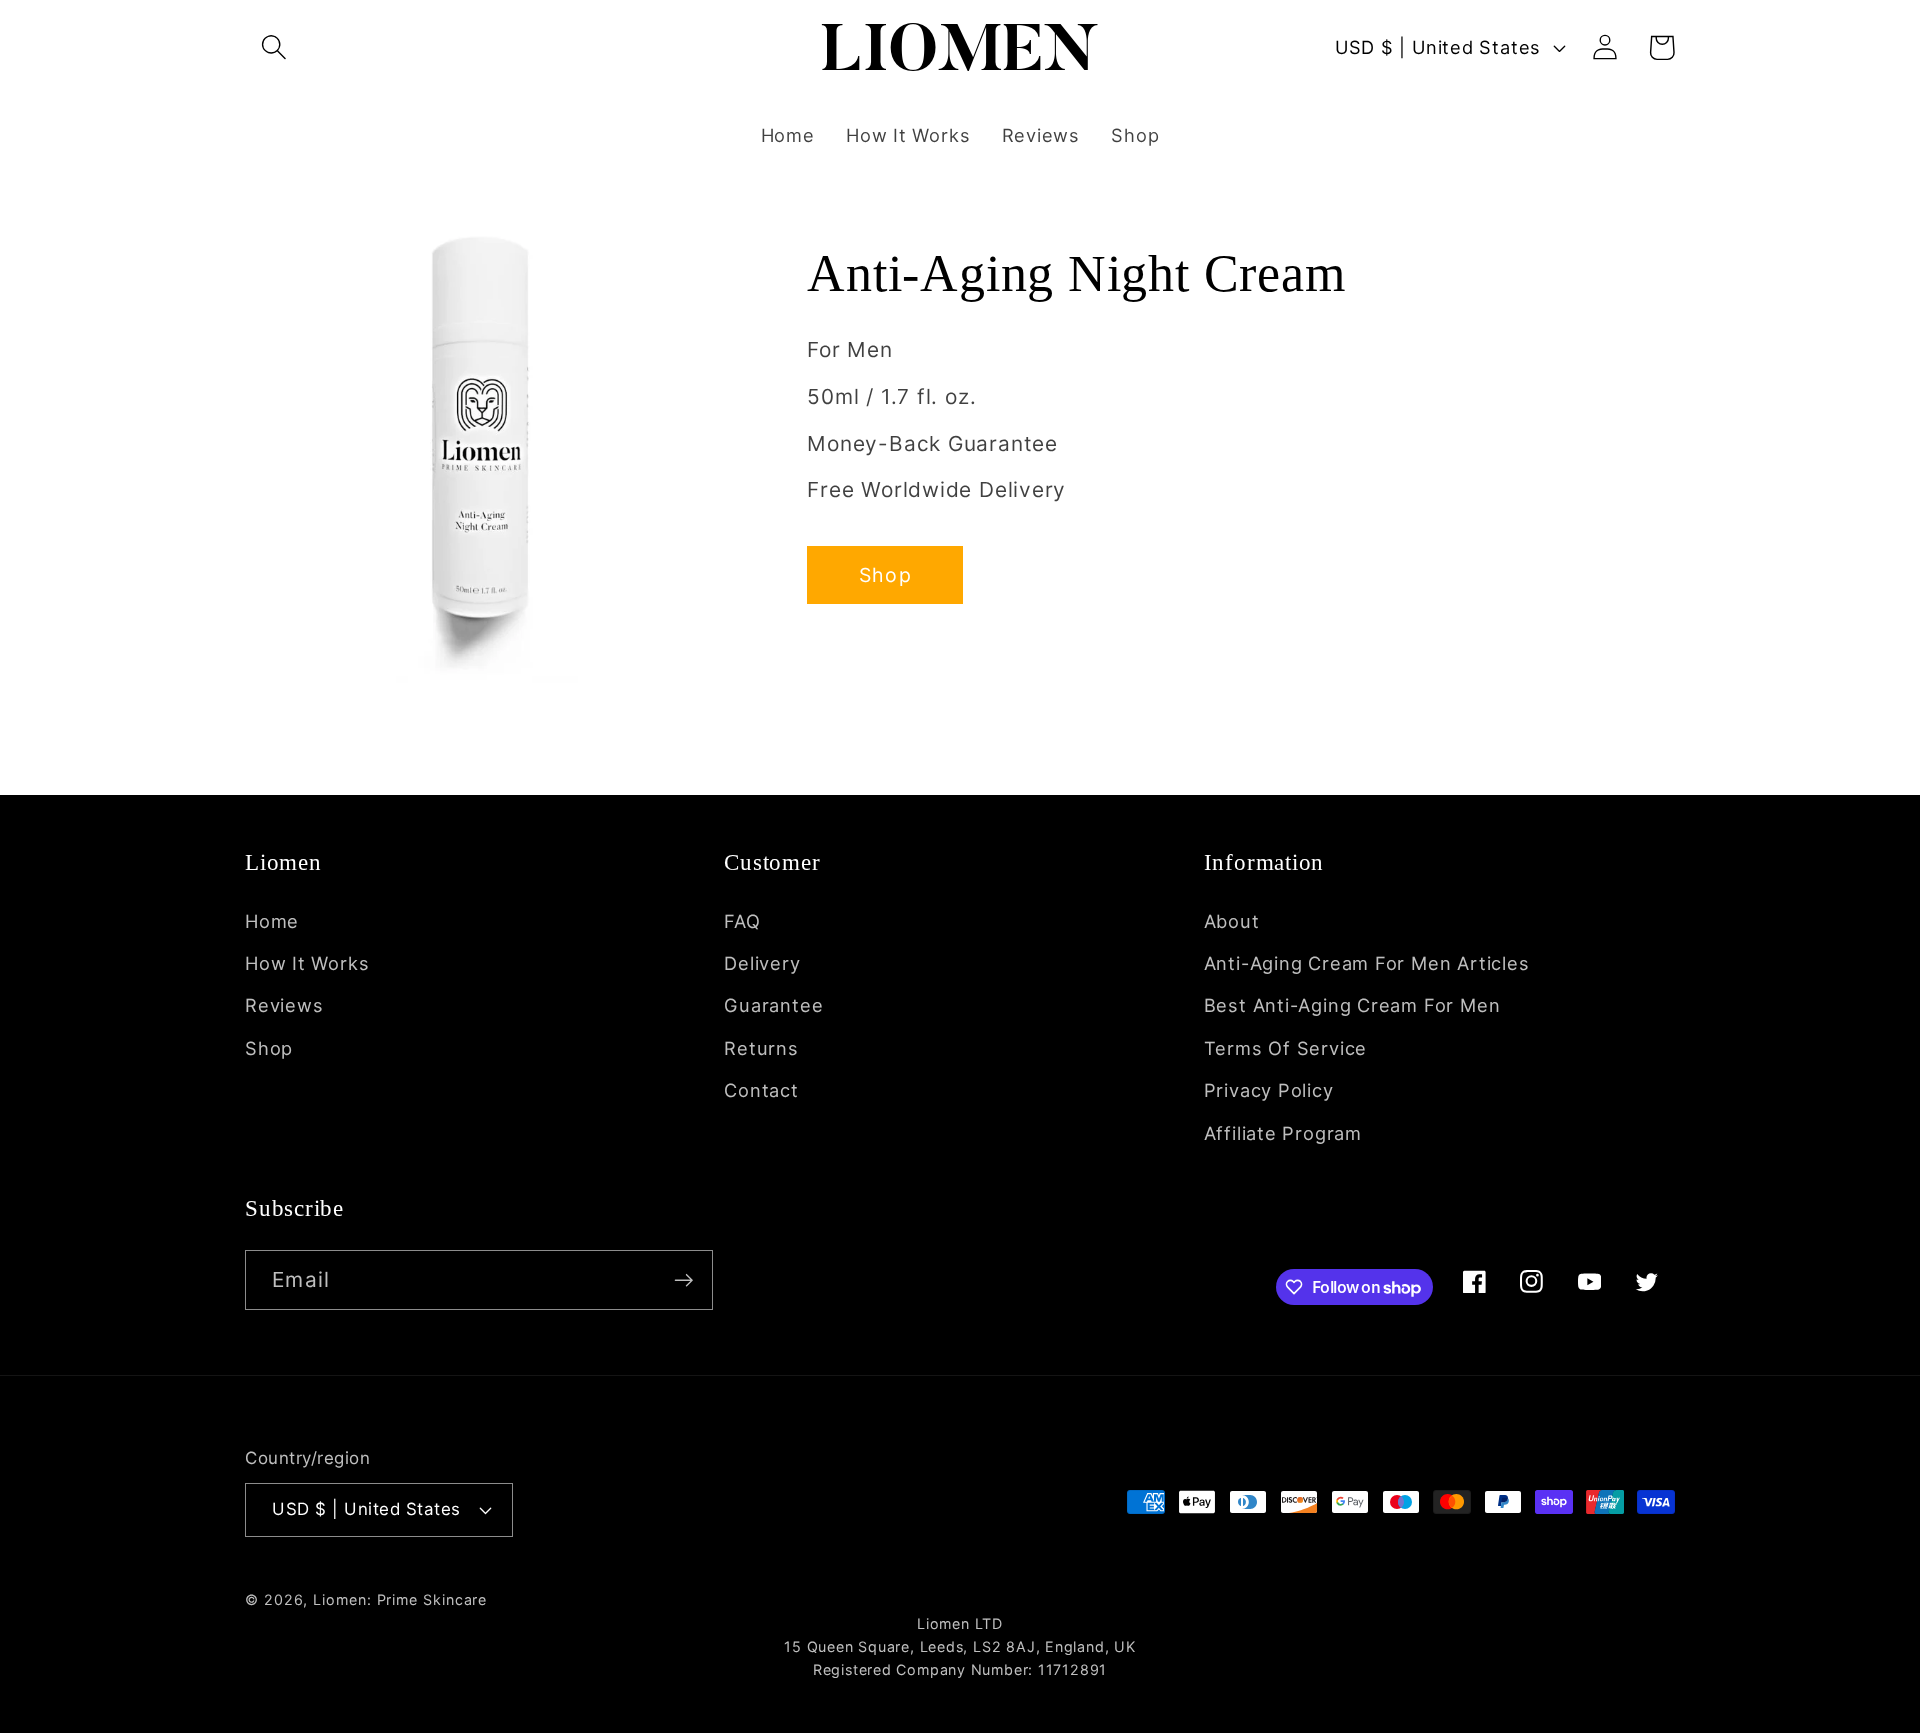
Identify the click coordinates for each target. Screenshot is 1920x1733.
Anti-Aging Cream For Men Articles (1367, 963)
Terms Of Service (1285, 1048)
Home (272, 921)
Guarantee (773, 1005)
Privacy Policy (1269, 1090)
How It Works (307, 963)
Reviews (284, 1005)
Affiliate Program (1283, 1133)
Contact (761, 1090)
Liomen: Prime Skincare (400, 1599)
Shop (885, 575)
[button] (273, 47)
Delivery (762, 963)
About (1232, 921)
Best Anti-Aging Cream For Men (1352, 1005)
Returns (761, 1048)
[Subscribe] (683, 1280)
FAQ (742, 921)
